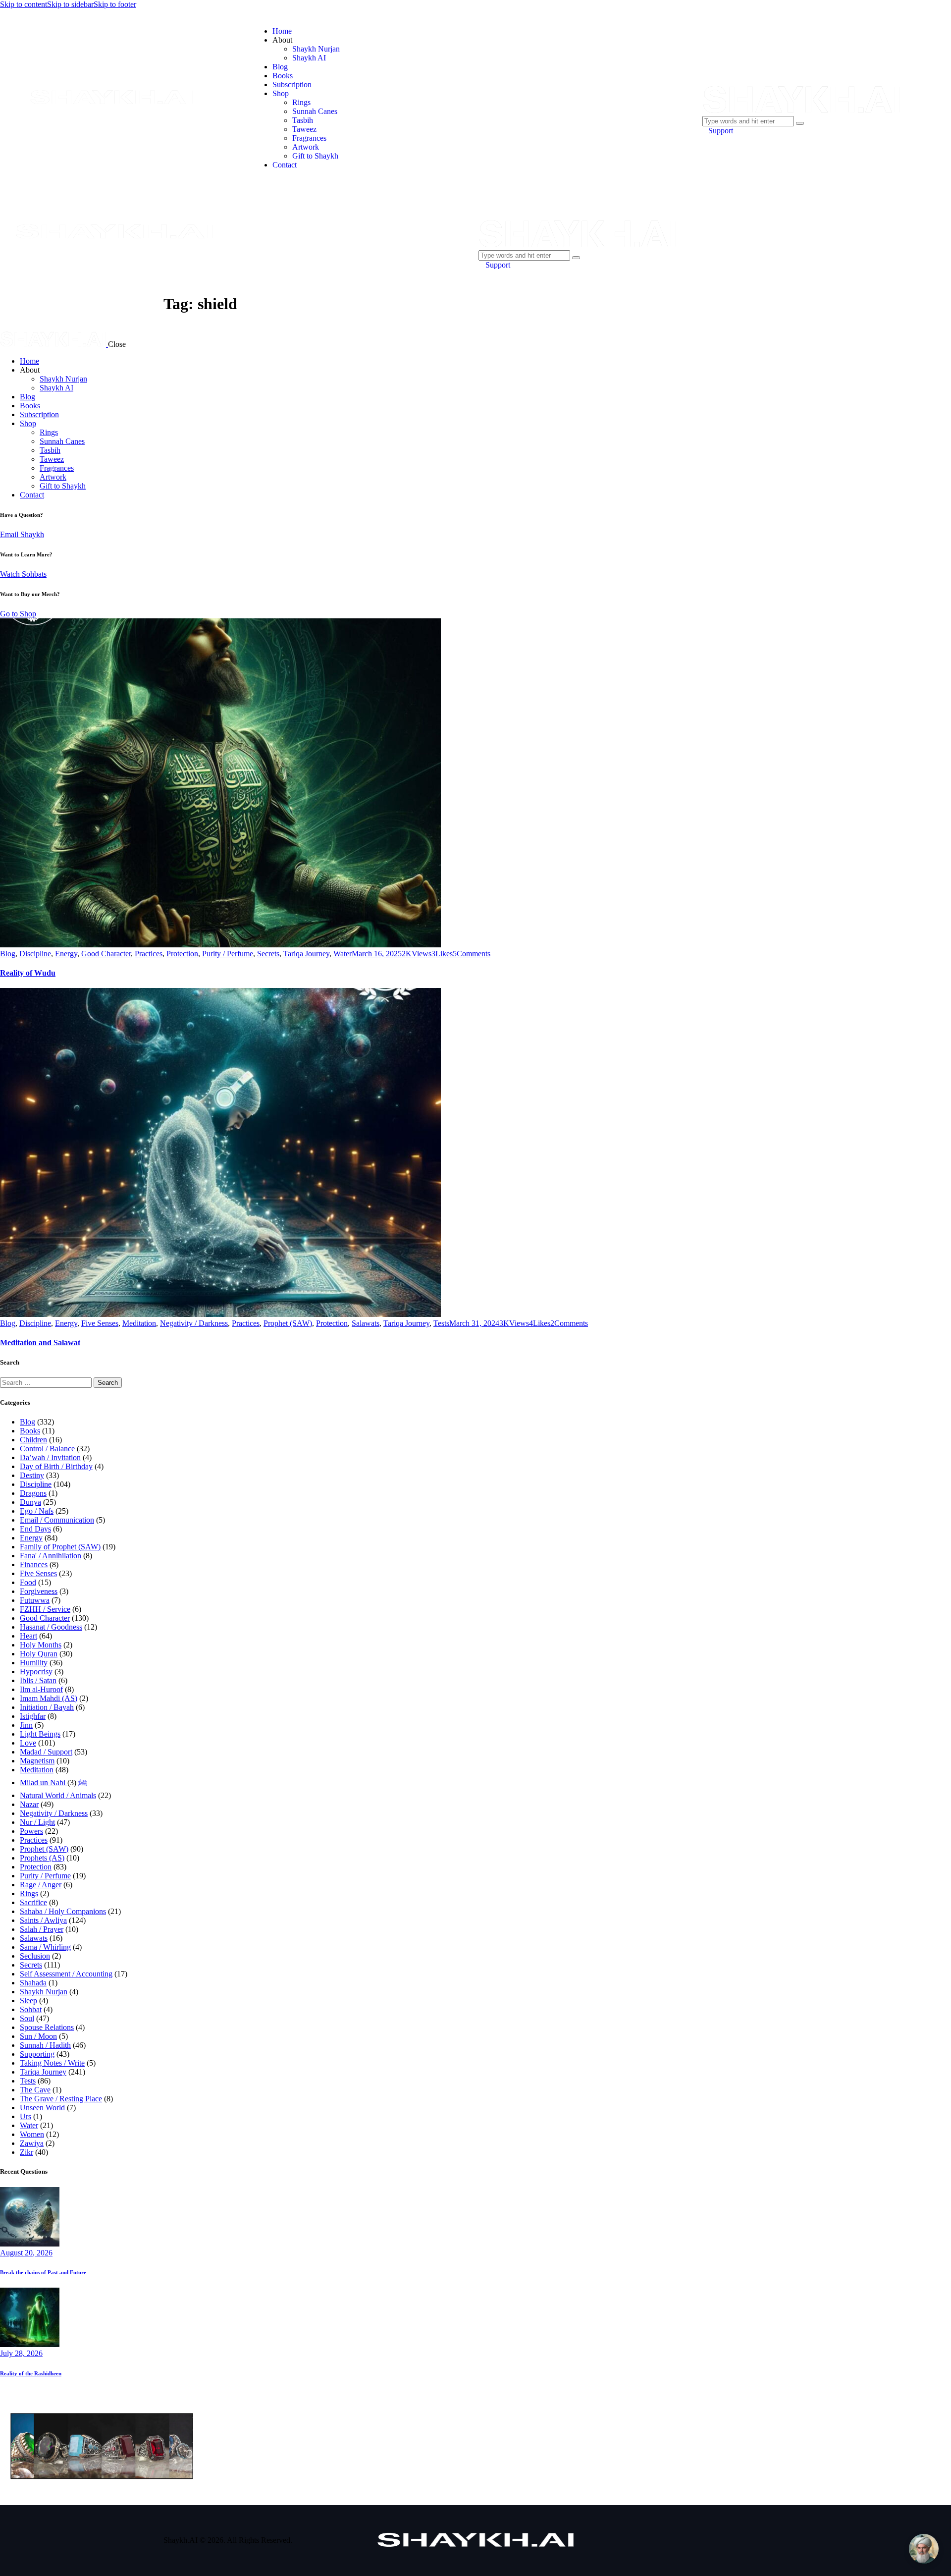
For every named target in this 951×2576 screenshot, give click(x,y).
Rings (29, 1893)
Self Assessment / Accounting (66, 1974)
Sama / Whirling (45, 1947)
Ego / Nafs (37, 1511)
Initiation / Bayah (47, 1707)
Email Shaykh (22, 534)
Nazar (29, 1804)
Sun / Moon (38, 2036)
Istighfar (33, 1716)
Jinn (26, 1725)
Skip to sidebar (70, 4)
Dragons (33, 1493)
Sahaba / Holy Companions (63, 1911)
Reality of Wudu (28, 973)
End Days (35, 1529)
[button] (442, 954)
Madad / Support (46, 1752)
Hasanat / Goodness (51, 1627)
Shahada (33, 1983)
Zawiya (32, 2143)
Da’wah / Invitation (50, 1457)
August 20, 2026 (26, 2253)
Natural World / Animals (58, 1795)
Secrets (268, 954)
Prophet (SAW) (288, 1323)
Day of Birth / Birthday (56, 1466)
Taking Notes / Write (52, 2063)
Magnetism (37, 1761)
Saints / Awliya (43, 1920)
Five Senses (100, 1323)
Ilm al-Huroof (41, 1689)
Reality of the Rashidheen (31, 2373)
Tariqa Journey (306, 954)
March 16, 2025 (377, 954)
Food (28, 1582)
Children (33, 1440)
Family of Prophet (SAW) (60, 1547)
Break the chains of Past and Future (43, 2272)
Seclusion (35, 1956)
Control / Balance (47, 1449)
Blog (8, 954)
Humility (34, 1663)
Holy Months (41, 1645)
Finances (34, 1564)
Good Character (106, 954)
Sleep (28, 2001)
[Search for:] (47, 1382)
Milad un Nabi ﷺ (53, 1782)
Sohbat (31, 2009)
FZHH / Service (45, 1609)
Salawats (366, 1323)
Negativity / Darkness (194, 1323)
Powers (31, 1831)
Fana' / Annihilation (51, 1556)
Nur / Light (37, 1822)
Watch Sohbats (23, 574)
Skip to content (24, 4)
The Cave (35, 2090)
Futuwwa (35, 1600)
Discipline (35, 954)
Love (28, 1743)
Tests (441, 1323)
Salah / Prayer (42, 1929)
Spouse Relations (47, 2027)
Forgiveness (39, 1591)
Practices (149, 954)
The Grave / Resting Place (61, 2099)
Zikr (26, 2152)
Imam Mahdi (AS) (49, 1698)
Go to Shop (18, 614)
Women (32, 2134)
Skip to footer (115, 4)
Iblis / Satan (38, 1680)
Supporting (37, 2054)
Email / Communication (57, 1520)
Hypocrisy (36, 1672)
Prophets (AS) (42, 1858)
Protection (182, 954)
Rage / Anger (41, 1885)
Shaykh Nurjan (44, 1992)
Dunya (30, 1502)
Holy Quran (39, 1654)
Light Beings (40, 1734)
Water (343, 954)
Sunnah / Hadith (45, 2045)
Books (30, 1431)
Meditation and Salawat (40, 1343)
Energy (66, 954)
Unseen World (42, 2108)
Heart (28, 1636)
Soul (27, 2018)
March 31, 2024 (474, 1323)
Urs (26, 2116)
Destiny (32, 1475)
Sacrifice (33, 1902)
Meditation (139, 1323)
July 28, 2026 (21, 2353)
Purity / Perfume (228, 954)
